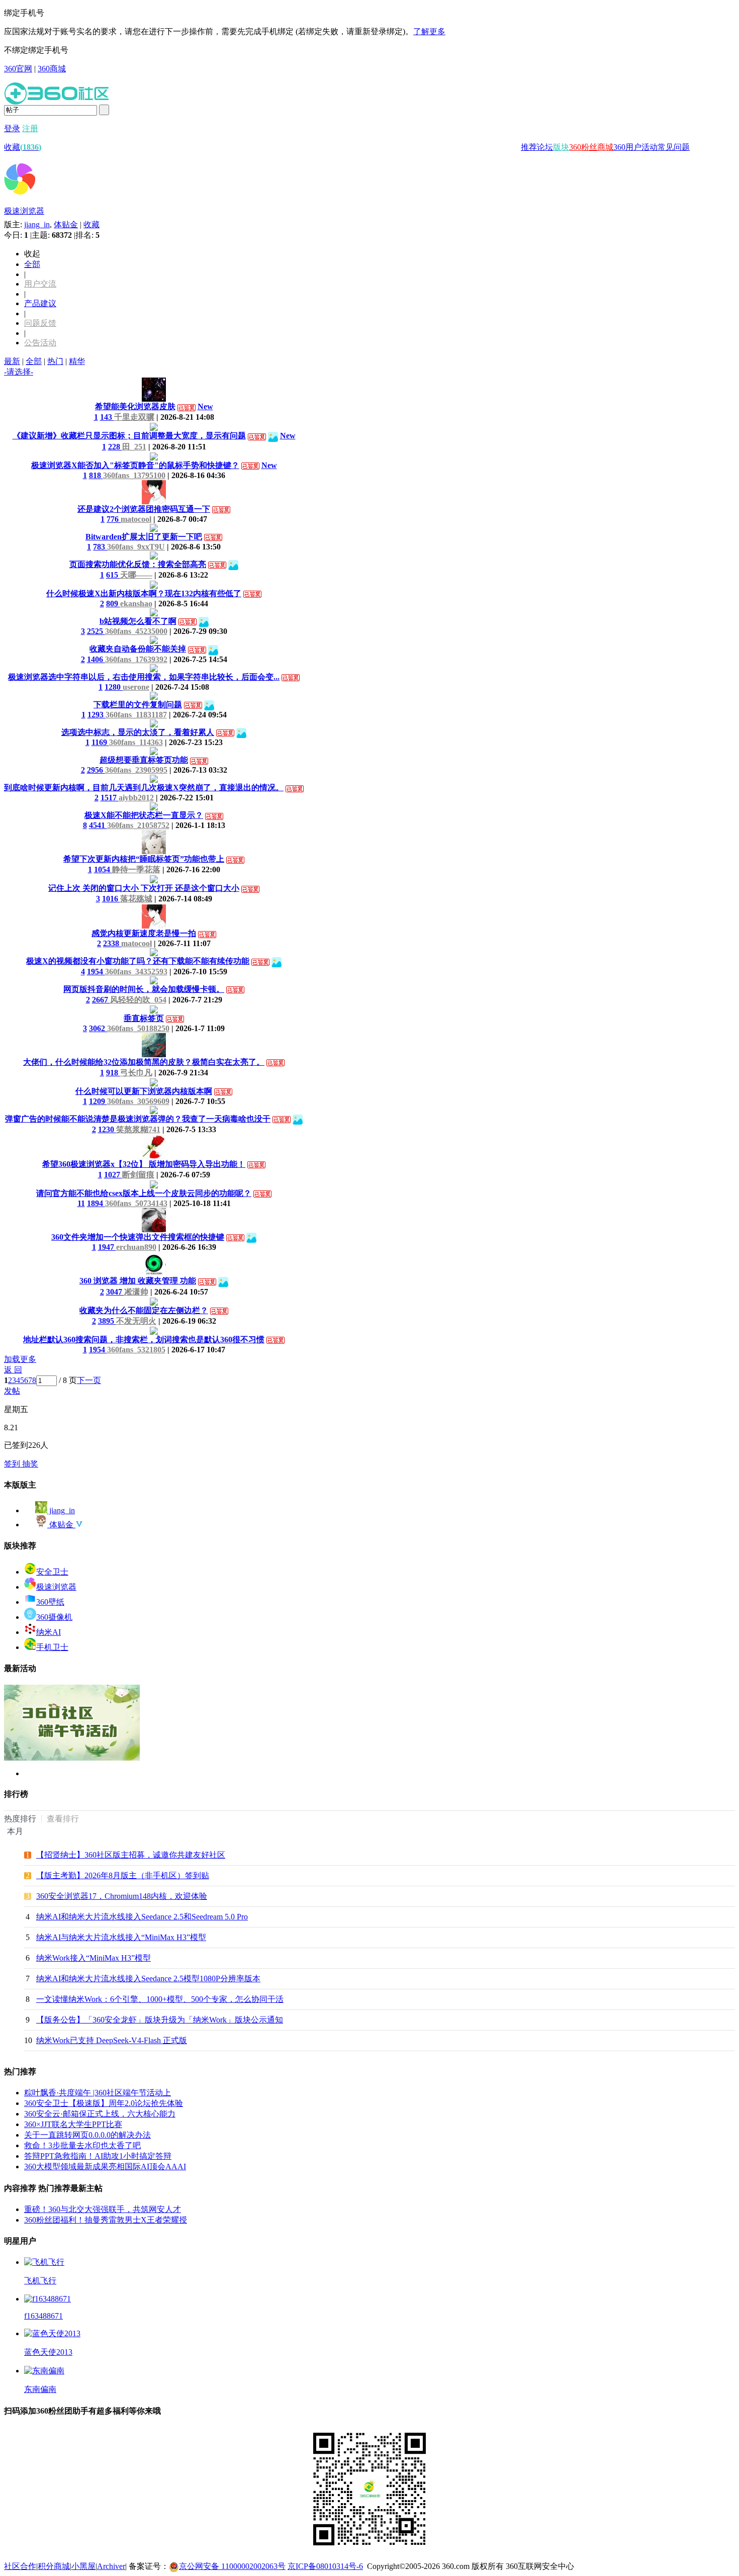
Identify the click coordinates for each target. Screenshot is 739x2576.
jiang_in (37, 224)
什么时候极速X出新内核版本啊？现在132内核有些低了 (144, 593)
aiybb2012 (136, 798)
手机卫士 (52, 1647)
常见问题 (674, 147)
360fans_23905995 (136, 770)
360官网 (18, 69)
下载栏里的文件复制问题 (138, 705)
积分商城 (54, 2566)
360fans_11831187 (136, 715)
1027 (113, 1175)
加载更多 (20, 1359)
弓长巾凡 (136, 1073)
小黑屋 (83, 2566)
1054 (103, 869)
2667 (101, 1000)
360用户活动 (635, 147)
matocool (136, 519)
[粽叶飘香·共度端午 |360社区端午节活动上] (72, 1758)
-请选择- (19, 372)
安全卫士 (52, 1572)
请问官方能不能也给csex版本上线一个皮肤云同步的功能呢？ (144, 1193)
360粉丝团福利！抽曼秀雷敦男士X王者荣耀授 (106, 2220)
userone (136, 687)
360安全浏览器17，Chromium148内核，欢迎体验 (122, 1896)
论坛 (545, 147)
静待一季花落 (136, 869)
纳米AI (49, 1632)
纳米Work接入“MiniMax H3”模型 (94, 1958)
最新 (12, 361)
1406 (96, 659)
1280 (114, 687)
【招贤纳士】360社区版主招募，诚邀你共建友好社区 (131, 1855)
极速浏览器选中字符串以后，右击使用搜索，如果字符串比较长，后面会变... (144, 677)
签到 (13, 1464)
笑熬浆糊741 (138, 1129)
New (205, 406)
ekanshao (136, 604)
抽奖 (30, 1464)
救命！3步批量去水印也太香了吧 (82, 2145)
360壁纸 (50, 1602)
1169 (100, 742)
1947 (107, 1247)
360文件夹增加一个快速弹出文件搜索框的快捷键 (138, 1237)
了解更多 (429, 31)
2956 (96, 770)
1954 (96, 972)
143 (107, 417)
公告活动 (40, 343)
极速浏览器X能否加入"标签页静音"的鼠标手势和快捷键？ (135, 465)
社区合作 (20, 2566)
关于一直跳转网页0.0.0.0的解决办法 (87, 2135)
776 (114, 519)
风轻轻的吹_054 (138, 1000)
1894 (96, 1203)
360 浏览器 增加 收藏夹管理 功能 (138, 1281)
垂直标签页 (144, 1018)
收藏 (23, 147)
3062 (98, 1028)
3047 (115, 1292)
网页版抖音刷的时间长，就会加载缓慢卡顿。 (144, 989)
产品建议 (40, 303)
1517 (110, 798)
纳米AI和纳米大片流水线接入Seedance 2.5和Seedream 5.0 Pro (142, 1917)
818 (96, 475)
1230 (107, 1129)
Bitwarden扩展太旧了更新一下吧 (144, 537)
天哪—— (136, 575)
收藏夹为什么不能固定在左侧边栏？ (144, 1310)
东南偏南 (40, 2389)
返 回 (13, 1370)
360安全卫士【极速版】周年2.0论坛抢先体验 (104, 2103)
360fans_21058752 (138, 825)
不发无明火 (136, 1321)
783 (100, 547)
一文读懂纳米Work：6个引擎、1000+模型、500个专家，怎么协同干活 (160, 1999)
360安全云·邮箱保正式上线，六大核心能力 (100, 2114)
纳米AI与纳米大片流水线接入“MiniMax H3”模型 (121, 1937)
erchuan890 (136, 1247)
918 (113, 1073)
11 (81, 1203)
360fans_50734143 (136, 1203)
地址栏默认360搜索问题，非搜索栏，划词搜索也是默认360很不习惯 (144, 1340)
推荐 (529, 147)
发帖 (12, 1391)
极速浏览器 (24, 211)
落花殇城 (136, 899)
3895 (107, 1321)
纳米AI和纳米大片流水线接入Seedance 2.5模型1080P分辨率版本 (148, 1979)
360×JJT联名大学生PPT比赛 (73, 2124)
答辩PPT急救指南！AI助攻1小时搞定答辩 (98, 2156)
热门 (55, 361)
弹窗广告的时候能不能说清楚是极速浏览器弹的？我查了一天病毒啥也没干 (138, 1119)
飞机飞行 (40, 2281)
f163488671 (43, 2316)
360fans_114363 (136, 742)
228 (115, 447)
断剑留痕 (138, 1175)
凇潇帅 (136, 1292)
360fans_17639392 (136, 659)
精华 (77, 361)
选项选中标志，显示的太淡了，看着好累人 (138, 732)
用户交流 (40, 284)
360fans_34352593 (136, 972)
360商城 (52, 69)
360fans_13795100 (134, 475)
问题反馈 (40, 323)
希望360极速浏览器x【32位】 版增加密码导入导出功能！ (144, 1164)
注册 (30, 128)
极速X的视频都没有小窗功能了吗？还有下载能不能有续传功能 (138, 961)
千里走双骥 (134, 417)
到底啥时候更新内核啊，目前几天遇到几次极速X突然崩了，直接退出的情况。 (144, 788)
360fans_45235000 (136, 631)
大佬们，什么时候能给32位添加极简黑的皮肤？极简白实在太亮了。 (144, 1062)
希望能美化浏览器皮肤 (135, 406)
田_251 (134, 447)
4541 (98, 825)
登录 (12, 128)
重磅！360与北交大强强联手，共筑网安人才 (103, 2209)
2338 (112, 943)
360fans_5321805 (136, 1350)
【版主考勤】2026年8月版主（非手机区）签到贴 (123, 1875)
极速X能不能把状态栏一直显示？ (144, 815)
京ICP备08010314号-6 (325, 2566)
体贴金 (66, 224)
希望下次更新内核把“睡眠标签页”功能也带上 (144, 859)
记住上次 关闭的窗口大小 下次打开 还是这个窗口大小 (144, 888)
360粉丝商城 (591, 147)
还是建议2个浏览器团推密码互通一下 (144, 509)
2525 (96, 631)
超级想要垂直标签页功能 (144, 760)
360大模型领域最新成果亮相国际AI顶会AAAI (105, 2167)
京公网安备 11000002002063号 (232, 2566)
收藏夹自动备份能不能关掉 (138, 649)
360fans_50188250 (138, 1028)
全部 (32, 264)
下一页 (89, 1380)
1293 (97, 715)
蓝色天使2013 (48, 2352)
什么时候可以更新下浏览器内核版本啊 (144, 1091)
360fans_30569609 (138, 1101)
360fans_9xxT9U (136, 547)
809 (113, 604)
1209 (98, 1101)
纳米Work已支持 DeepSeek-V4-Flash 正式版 (112, 2040)
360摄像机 (54, 1617)
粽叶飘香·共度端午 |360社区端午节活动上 (98, 2093)
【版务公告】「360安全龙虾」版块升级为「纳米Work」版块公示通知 (160, 2020)
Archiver (111, 2566)
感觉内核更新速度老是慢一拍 (144, 933)
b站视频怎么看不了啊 (138, 621)
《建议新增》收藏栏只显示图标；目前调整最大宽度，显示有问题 (129, 436)
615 (113, 575)
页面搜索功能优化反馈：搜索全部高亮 (138, 564)
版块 (561, 147)
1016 (111, 899)
